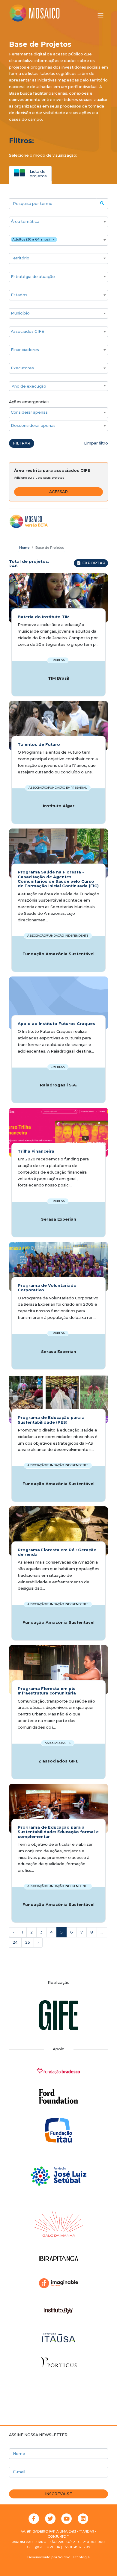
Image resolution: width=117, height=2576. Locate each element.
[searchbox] (55, 222)
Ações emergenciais (29, 402)
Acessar (58, 492)
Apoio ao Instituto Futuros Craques (56, 1024)
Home (24, 548)
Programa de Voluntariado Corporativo (47, 1288)
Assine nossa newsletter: (39, 2435)
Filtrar (22, 443)
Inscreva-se (58, 2494)
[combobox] (58, 222)
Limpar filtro (96, 443)
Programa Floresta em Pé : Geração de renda (57, 1552)
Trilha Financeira (36, 1151)
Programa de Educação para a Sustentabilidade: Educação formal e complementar (58, 1832)
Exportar (93, 563)
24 (15, 1942)
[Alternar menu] (100, 15)
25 (28, 1942)
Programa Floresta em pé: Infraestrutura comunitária (47, 1691)
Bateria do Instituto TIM (44, 617)
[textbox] (58, 386)
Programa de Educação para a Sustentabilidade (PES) (51, 1420)
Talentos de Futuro (39, 744)
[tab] (30, 173)
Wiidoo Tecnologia (74, 2557)
